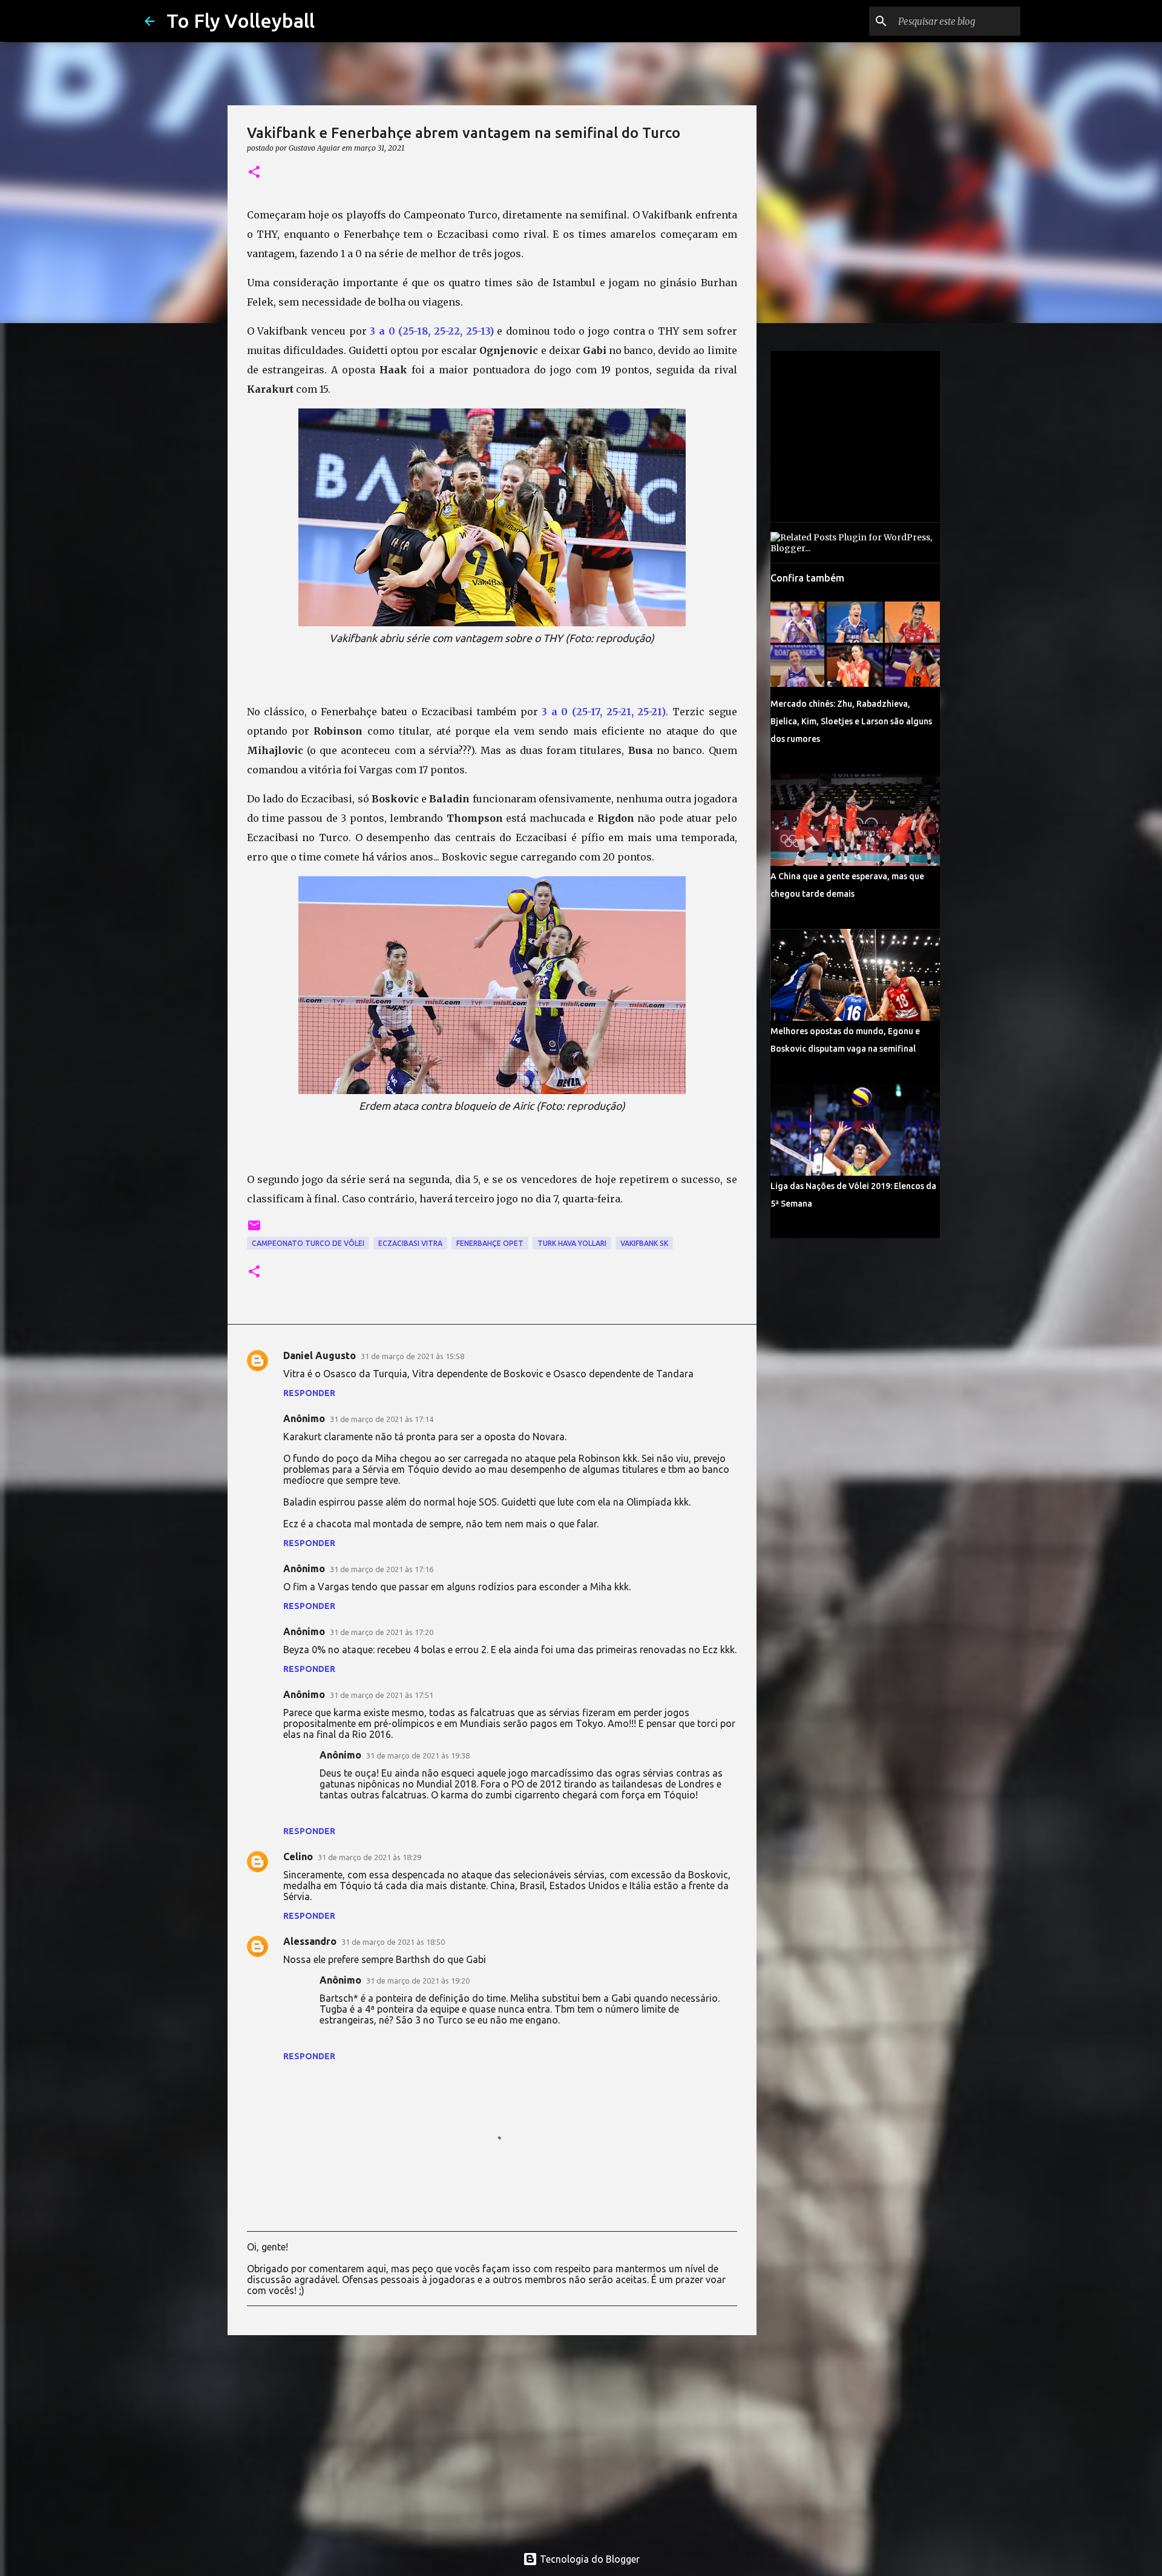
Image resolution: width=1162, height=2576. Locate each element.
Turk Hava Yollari (572, 1243)
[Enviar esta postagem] (254, 1230)
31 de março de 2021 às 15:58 (412, 1356)
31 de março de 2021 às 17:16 (382, 1569)
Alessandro (310, 1941)
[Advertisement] (492, 2438)
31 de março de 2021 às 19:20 (418, 1981)
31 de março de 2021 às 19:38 (418, 1755)
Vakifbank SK (644, 1243)
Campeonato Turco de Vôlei (308, 1243)
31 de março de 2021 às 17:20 (382, 1632)
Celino (298, 1857)
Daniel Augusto (320, 1355)
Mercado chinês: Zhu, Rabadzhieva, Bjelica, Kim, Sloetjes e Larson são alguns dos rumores (851, 721)
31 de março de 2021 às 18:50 (393, 1942)
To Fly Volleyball (241, 21)
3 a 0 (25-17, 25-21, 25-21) (604, 712)
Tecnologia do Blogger (589, 2559)
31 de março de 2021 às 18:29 (369, 1857)
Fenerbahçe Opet (490, 1243)
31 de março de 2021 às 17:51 (382, 1695)
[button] (254, 173)
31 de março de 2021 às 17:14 (382, 1419)
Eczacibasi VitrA (410, 1243)
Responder (309, 1393)
